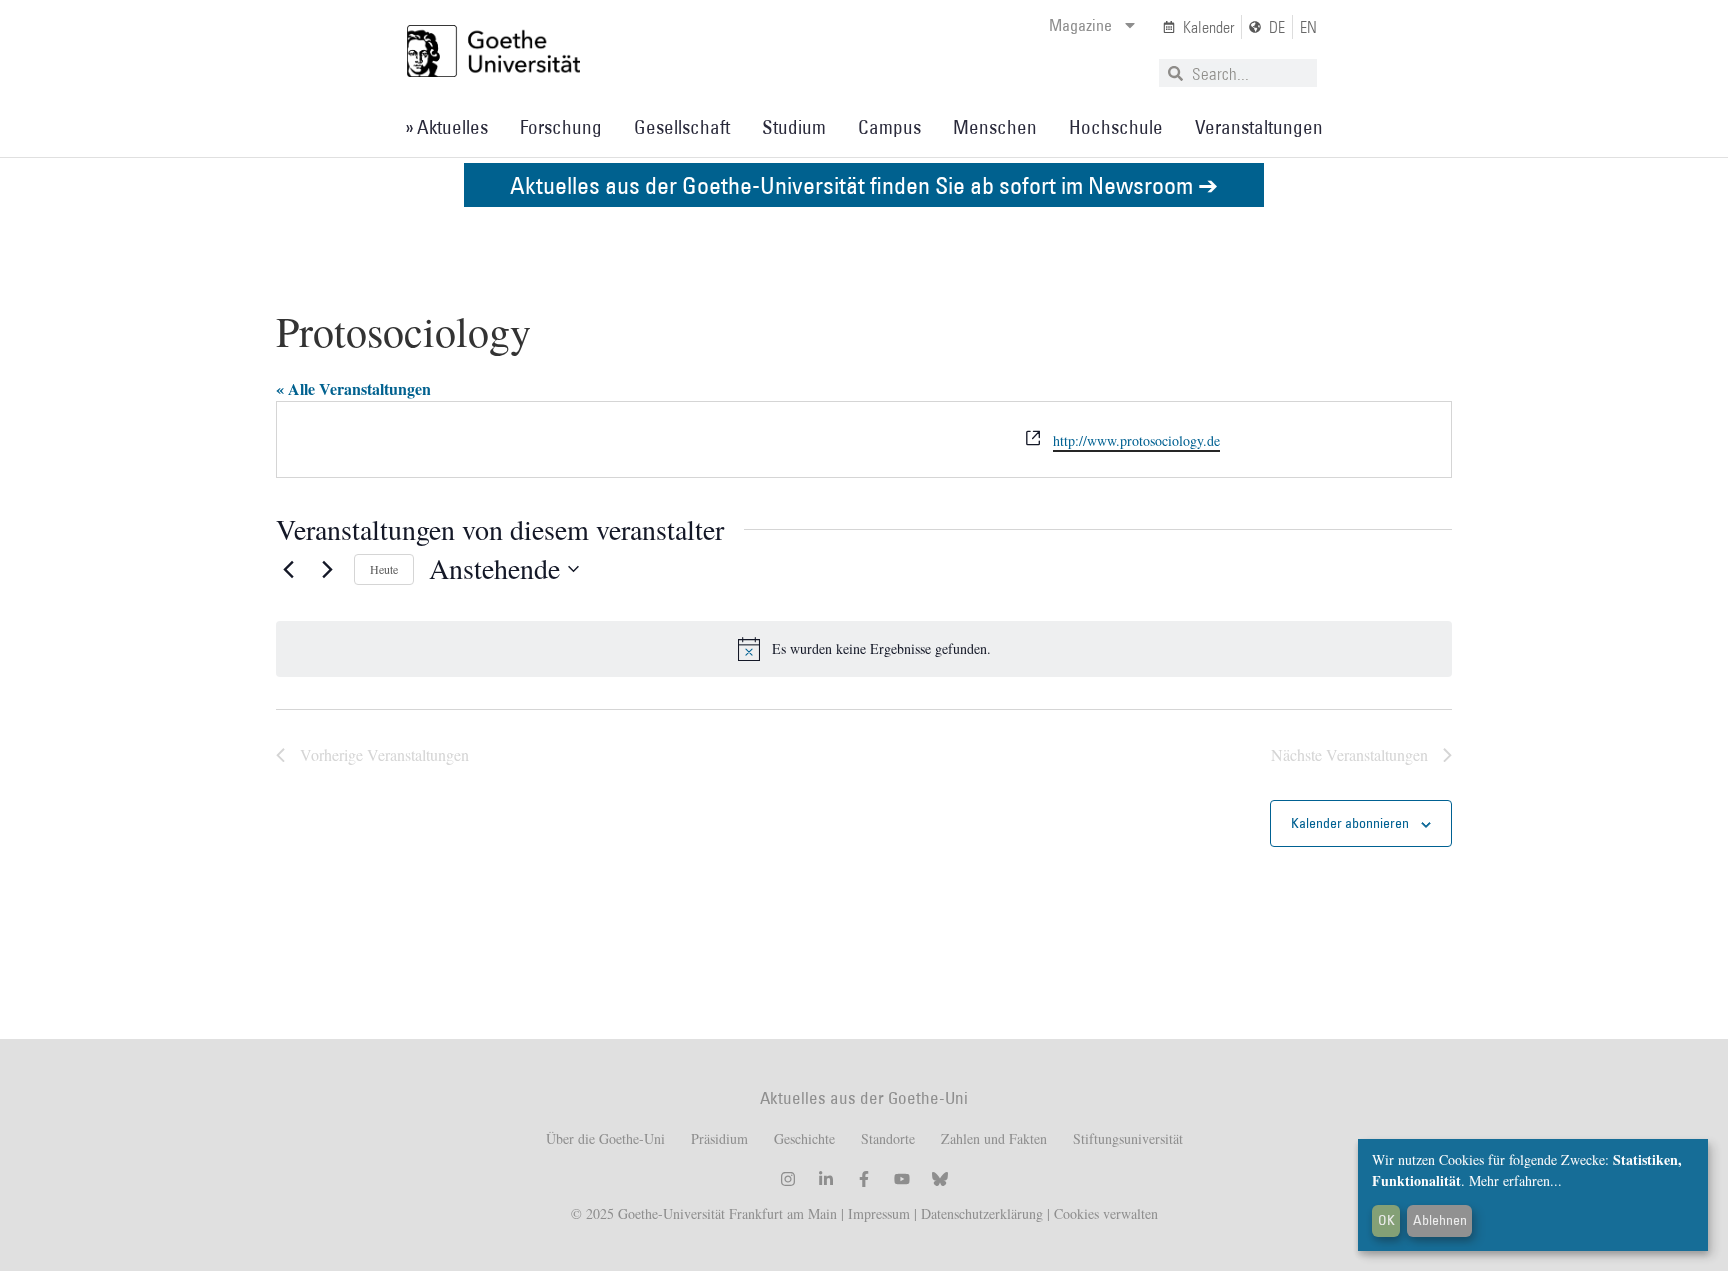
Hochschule (1116, 127)
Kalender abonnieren (1350, 823)
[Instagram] (788, 1179)
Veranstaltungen (1259, 127)
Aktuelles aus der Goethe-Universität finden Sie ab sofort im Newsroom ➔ (864, 184)
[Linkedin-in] (826, 1179)
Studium (794, 127)
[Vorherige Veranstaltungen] (288, 569)
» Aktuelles (446, 127)
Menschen (995, 127)
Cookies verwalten (1106, 1213)
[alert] (864, 649)
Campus (889, 127)
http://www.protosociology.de (1136, 440)
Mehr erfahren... (1515, 1180)
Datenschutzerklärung (982, 1213)
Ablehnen (1440, 1220)
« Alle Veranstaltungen (353, 388)
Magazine (1080, 25)
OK (1386, 1220)
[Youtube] (902, 1179)
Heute (384, 569)
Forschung (561, 127)
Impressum (877, 1213)
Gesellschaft (682, 127)
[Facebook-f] (864, 1179)
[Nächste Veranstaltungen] (327, 569)
